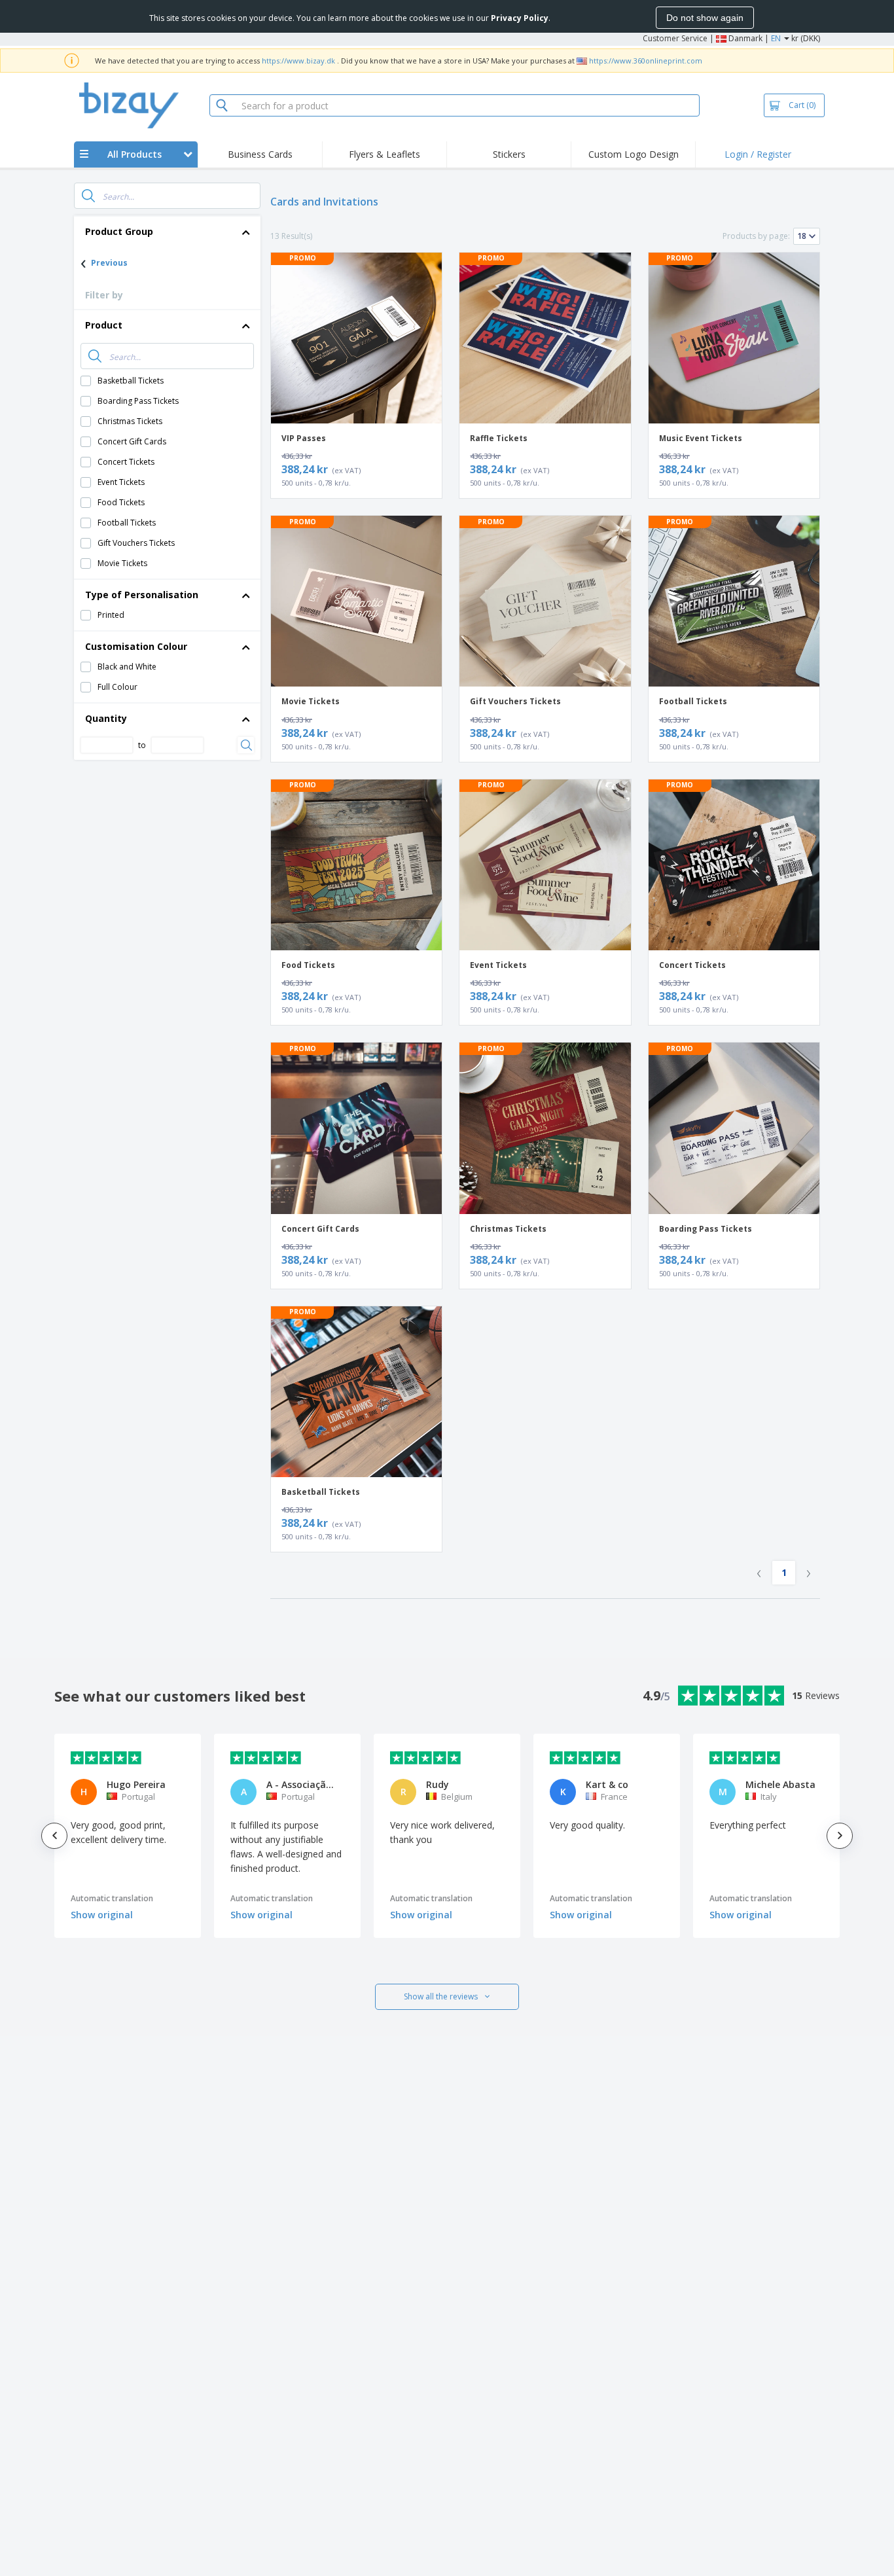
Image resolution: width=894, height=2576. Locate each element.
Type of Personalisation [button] (142, 595)
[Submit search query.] (88, 196)
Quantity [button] (106, 718)
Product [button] (104, 325)
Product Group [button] (119, 231)
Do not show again (705, 18)
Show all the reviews (441, 1996)
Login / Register (758, 154)
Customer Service (675, 38)
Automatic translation (112, 1898)
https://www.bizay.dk (298, 61)
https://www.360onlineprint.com (646, 61)
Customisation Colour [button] (136, 646)
